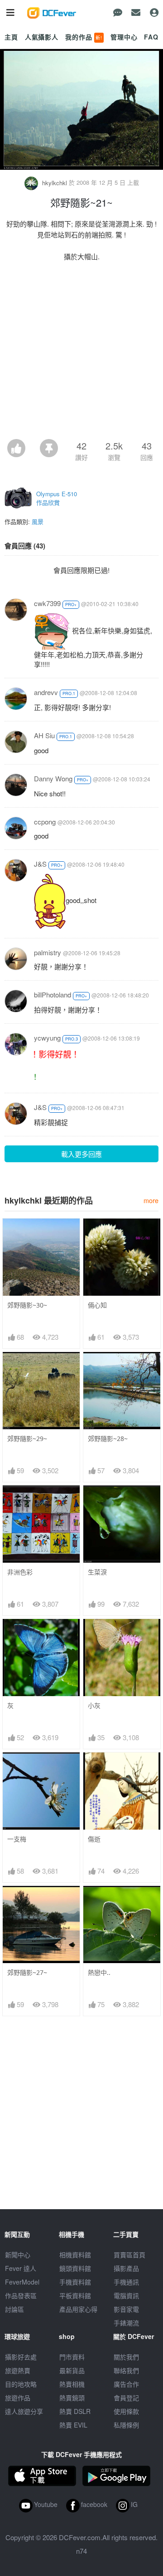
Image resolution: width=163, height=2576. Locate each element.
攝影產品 (126, 2268)
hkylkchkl (55, 183)
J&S (40, 864)
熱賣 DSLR (75, 2411)
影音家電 (126, 2309)
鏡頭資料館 (75, 2268)
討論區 (14, 2309)
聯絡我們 (126, 2370)
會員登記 (126, 2398)
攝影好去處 (21, 2357)
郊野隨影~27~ (27, 1972)
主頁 (11, 37)
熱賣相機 (72, 2384)
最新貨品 (72, 2370)
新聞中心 (18, 2255)
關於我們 (126, 2357)
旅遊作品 (18, 2398)
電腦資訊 (126, 2295)
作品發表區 (21, 2295)
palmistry (48, 952)
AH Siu (44, 735)
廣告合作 (126, 2384)
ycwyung (47, 1038)
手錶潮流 (126, 2323)
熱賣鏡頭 (72, 2398)
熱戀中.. (99, 1972)
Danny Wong (53, 778)
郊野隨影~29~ (27, 1439)
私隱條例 (126, 2425)
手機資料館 (75, 2282)
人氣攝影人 (42, 37)
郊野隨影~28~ (108, 1439)
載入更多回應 (81, 1154)
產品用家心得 (78, 2309)
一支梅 (17, 1839)
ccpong (45, 822)
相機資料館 (75, 2255)
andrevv (46, 692)
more (151, 1200)
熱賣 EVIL (73, 2425)
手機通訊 (126, 2282)
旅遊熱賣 (18, 2370)
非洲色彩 (20, 1572)
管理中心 (124, 37)
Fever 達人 (21, 2268)
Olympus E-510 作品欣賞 (57, 498)
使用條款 (126, 2411)
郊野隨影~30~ (27, 1305)
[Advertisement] (81, 353)
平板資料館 (75, 2295)
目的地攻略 (21, 2384)
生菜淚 (97, 1572)
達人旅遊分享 (24, 2411)
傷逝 (94, 1839)
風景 (38, 521)
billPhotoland (53, 994)
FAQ (151, 37)
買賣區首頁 (129, 2255)
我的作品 (84, 37)
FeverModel (22, 2282)
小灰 (94, 1705)
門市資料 (72, 2357)
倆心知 (97, 1305)
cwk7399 (47, 603)
